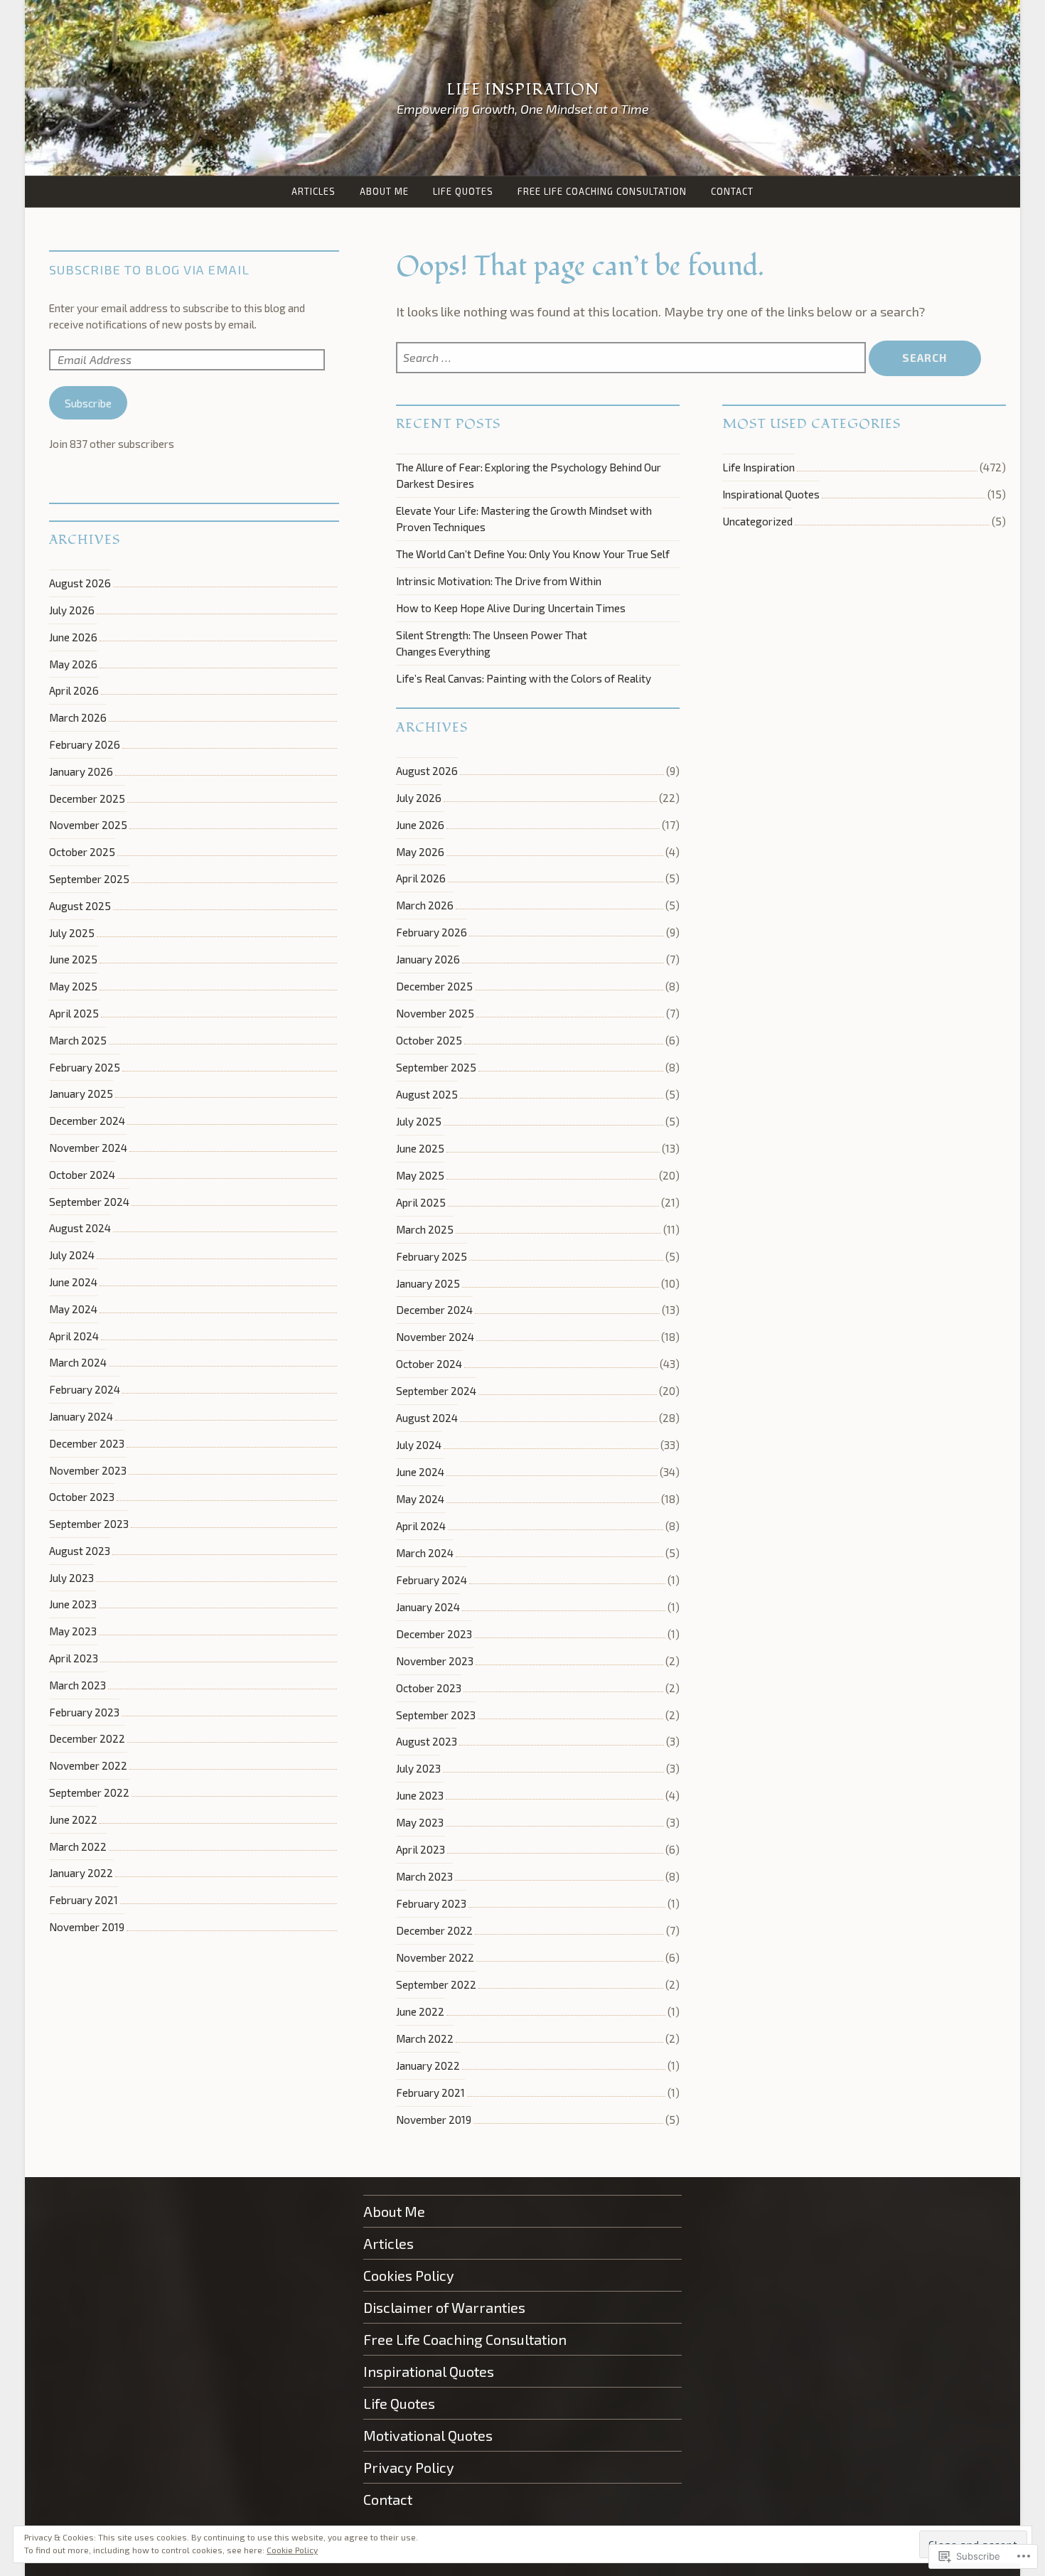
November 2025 (435, 1013)
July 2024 (419, 1445)
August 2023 (427, 1741)
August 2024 (427, 1418)
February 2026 (432, 932)
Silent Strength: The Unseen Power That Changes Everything (492, 643)
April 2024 (421, 1526)
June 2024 (420, 1472)
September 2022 (436, 1984)
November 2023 (435, 1661)
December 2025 (434, 986)
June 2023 (420, 1795)
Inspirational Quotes (771, 494)
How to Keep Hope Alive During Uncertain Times (511, 608)
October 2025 (429, 1040)
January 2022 (428, 2065)
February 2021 (430, 2093)
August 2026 (427, 771)
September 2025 (436, 1067)
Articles (313, 191)
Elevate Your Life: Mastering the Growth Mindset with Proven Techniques (524, 519)
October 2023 (429, 1688)
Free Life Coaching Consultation (602, 191)
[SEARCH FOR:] (632, 358)
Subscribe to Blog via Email (149, 269)
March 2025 (425, 1229)
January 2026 (428, 959)
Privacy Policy (409, 2467)
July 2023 (418, 1768)
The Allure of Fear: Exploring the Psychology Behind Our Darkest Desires (529, 475)
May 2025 (420, 1175)
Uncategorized (757, 521)
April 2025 (421, 1202)
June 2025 (420, 1148)
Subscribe (88, 403)
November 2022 (435, 1957)
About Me (384, 191)
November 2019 (434, 2120)
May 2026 (420, 852)
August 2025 (427, 1094)
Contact (732, 191)
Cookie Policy (292, 2550)
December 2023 (434, 1634)
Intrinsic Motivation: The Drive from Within (499, 581)
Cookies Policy (409, 2275)
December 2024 (434, 1310)
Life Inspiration (523, 90)
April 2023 (420, 1849)
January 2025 (428, 1283)
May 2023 (420, 1822)
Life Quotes (463, 191)
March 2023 (424, 1876)
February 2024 (432, 1580)
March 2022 (425, 2038)
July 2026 (419, 798)
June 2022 (420, 2011)
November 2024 (435, 1337)
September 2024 (436, 1391)
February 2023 (431, 1903)
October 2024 (429, 1364)
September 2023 (436, 1715)
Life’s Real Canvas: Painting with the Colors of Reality (524, 678)
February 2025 (432, 1256)
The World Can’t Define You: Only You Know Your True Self (533, 554)
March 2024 (425, 1553)
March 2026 (425, 905)
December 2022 (434, 1930)
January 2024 (428, 1607)
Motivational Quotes (428, 2435)
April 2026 (421, 878)
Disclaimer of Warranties (444, 2307)
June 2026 (420, 825)
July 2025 (419, 1121)
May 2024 (420, 1499)
